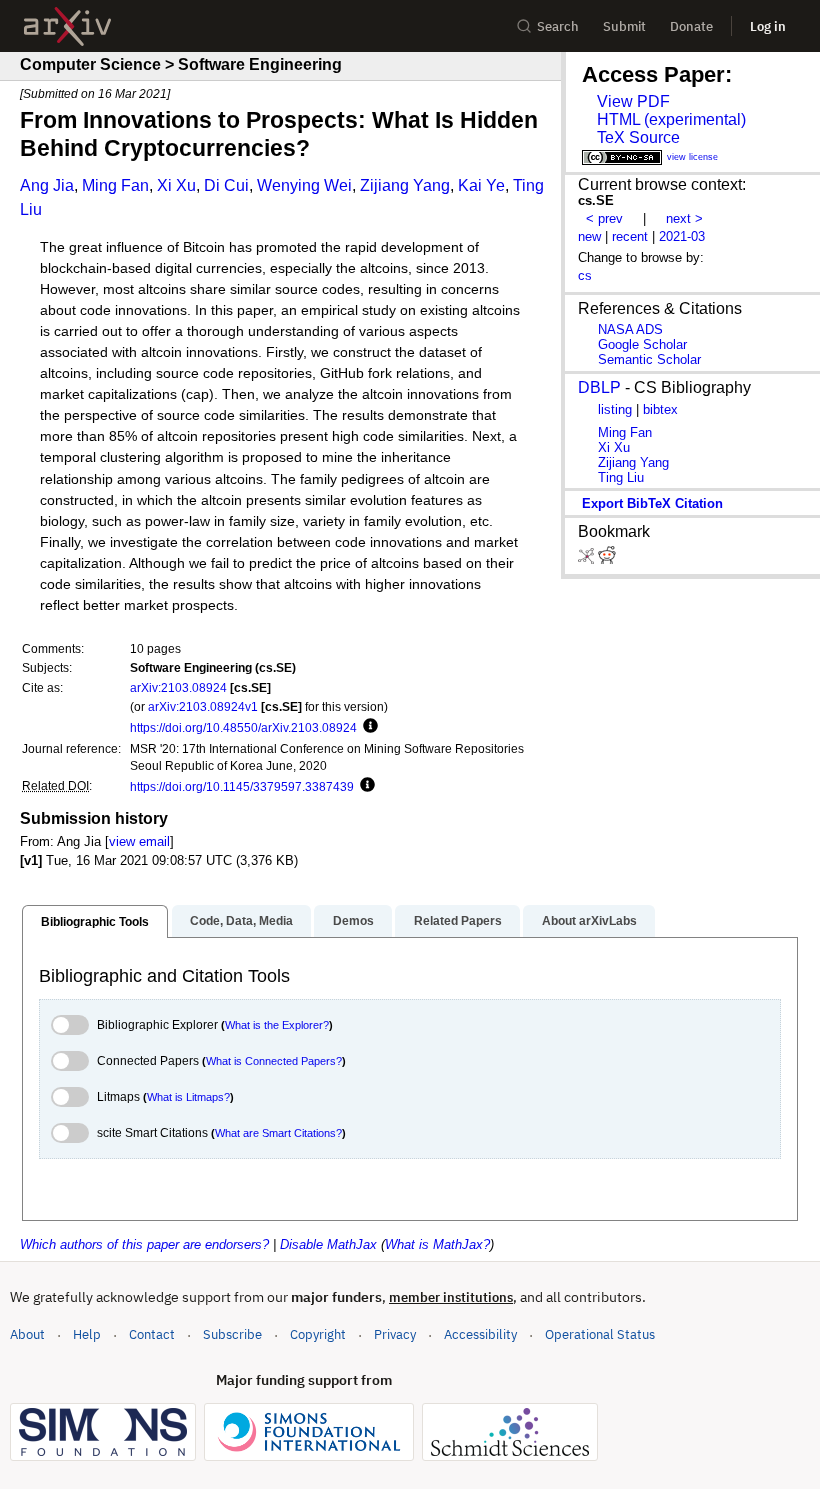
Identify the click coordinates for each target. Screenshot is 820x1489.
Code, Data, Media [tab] (241, 921)
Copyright (318, 1334)
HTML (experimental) (671, 119)
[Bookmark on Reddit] (607, 559)
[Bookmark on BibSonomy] (588, 559)
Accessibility (480, 1334)
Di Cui (226, 185)
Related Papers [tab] (458, 921)
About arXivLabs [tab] (589, 921)
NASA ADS (630, 329)
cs (585, 275)
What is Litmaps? (188, 1097)
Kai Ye (481, 185)
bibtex (660, 409)
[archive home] (67, 26)
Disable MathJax (328, 1244)
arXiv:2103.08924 (178, 687)
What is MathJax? (437, 1244)
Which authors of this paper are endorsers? (144, 1244)
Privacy (395, 1334)
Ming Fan (115, 185)
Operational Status (600, 1334)
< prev (604, 218)
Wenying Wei (304, 185)
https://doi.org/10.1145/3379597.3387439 (242, 786)
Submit (624, 26)
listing (615, 409)
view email (139, 841)
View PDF (633, 101)
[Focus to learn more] (367, 727)
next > (684, 218)
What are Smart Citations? (278, 1133)
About (27, 1334)
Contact (152, 1334)
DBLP (599, 387)
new (589, 236)
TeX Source (638, 137)
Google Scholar (642, 344)
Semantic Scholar (649, 359)
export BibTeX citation (652, 503)
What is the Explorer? (277, 1025)
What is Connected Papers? (274, 1061)
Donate (691, 26)
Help (87, 1334)
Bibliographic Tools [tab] (95, 922)
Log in (768, 26)
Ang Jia (47, 185)
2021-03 (682, 236)
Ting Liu (621, 477)
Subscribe (232, 1334)
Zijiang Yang (405, 185)
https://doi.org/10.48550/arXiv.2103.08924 (243, 727)
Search (558, 26)
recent (630, 236)
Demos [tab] (353, 921)
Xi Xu (176, 185)
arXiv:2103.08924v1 (203, 706)
